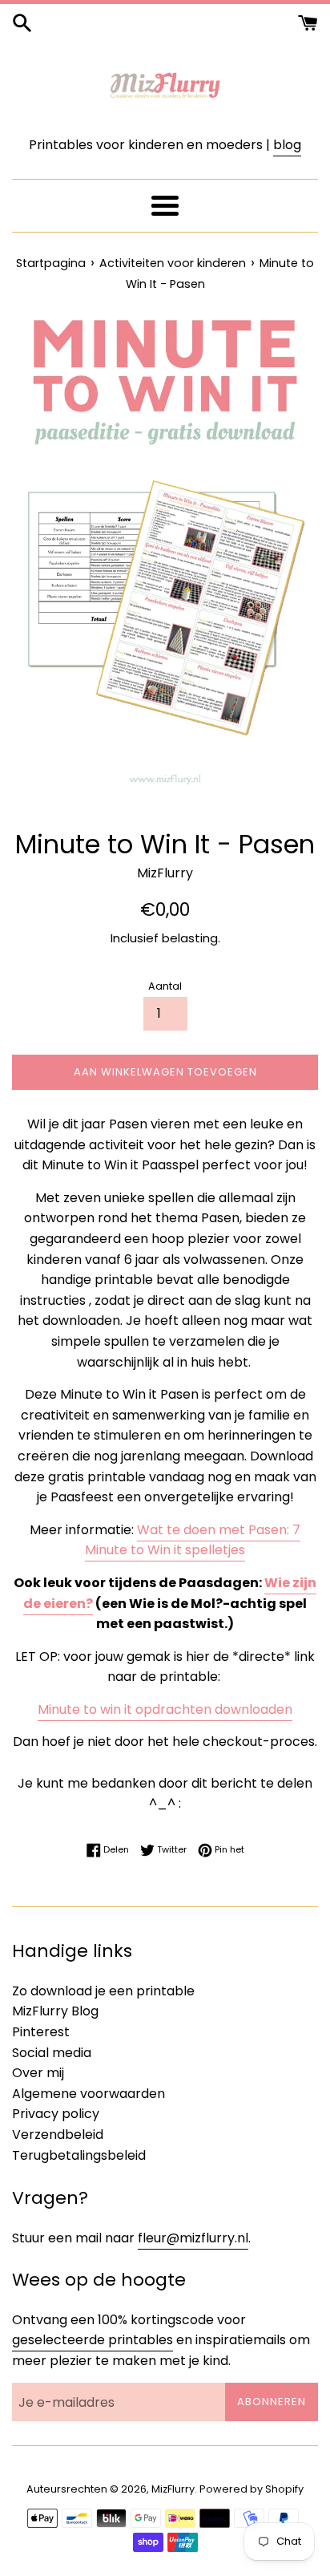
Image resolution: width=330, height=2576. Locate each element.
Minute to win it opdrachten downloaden (165, 1709)
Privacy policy (56, 2114)
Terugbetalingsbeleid (79, 2155)
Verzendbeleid (58, 2135)
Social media (52, 2053)
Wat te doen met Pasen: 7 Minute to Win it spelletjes (193, 1540)
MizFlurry (173, 2489)
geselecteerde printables (93, 2340)
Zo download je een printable (103, 1991)
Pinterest (41, 2032)
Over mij (38, 2073)
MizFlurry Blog (55, 2011)
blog (287, 145)
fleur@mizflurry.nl (193, 2238)
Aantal (165, 986)
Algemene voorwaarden (89, 2094)
